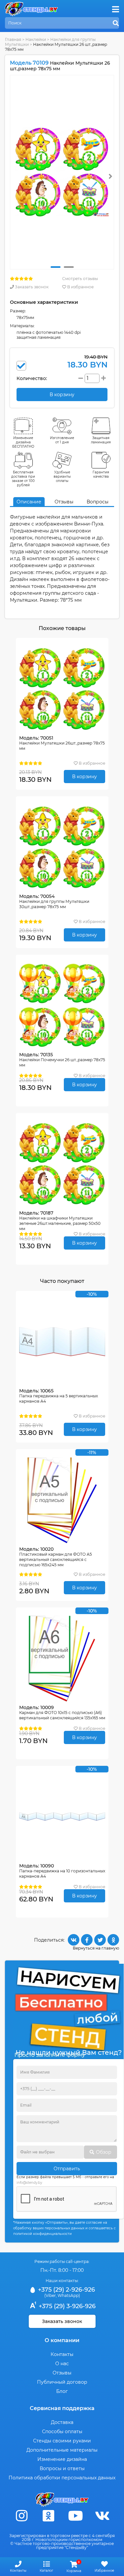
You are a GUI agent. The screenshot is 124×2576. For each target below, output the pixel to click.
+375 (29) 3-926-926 (66, 2306)
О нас (62, 2364)
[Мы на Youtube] (75, 2516)
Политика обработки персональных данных (62, 2478)
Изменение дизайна (62, 2459)
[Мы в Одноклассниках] (49, 2516)
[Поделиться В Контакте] (74, 1940)
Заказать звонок (31, 287)
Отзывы (64, 502)
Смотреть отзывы (80, 279)
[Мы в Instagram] (22, 2516)
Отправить (67, 2169)
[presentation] (110, 176)
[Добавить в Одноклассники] (113, 1940)
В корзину (84, 777)
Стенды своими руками (62, 2441)
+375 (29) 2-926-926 (66, 2290)
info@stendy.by (29, 2183)
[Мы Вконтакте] (102, 2516)
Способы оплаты (62, 2432)
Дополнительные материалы (62, 2450)
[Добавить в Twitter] (100, 1940)
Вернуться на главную (96, 1948)
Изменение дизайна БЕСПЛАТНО (23, 442)
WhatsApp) (69, 2295)
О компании (62, 2340)
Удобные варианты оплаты (62, 477)
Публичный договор (62, 2382)
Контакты (62, 2354)
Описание (29, 502)
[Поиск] (116, 23)
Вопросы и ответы (62, 2468)
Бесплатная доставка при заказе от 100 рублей (23, 479)
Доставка (62, 2422)
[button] (56, 267)
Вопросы (98, 502)
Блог (62, 2391)
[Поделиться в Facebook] (87, 1940)
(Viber (50, 2295)
